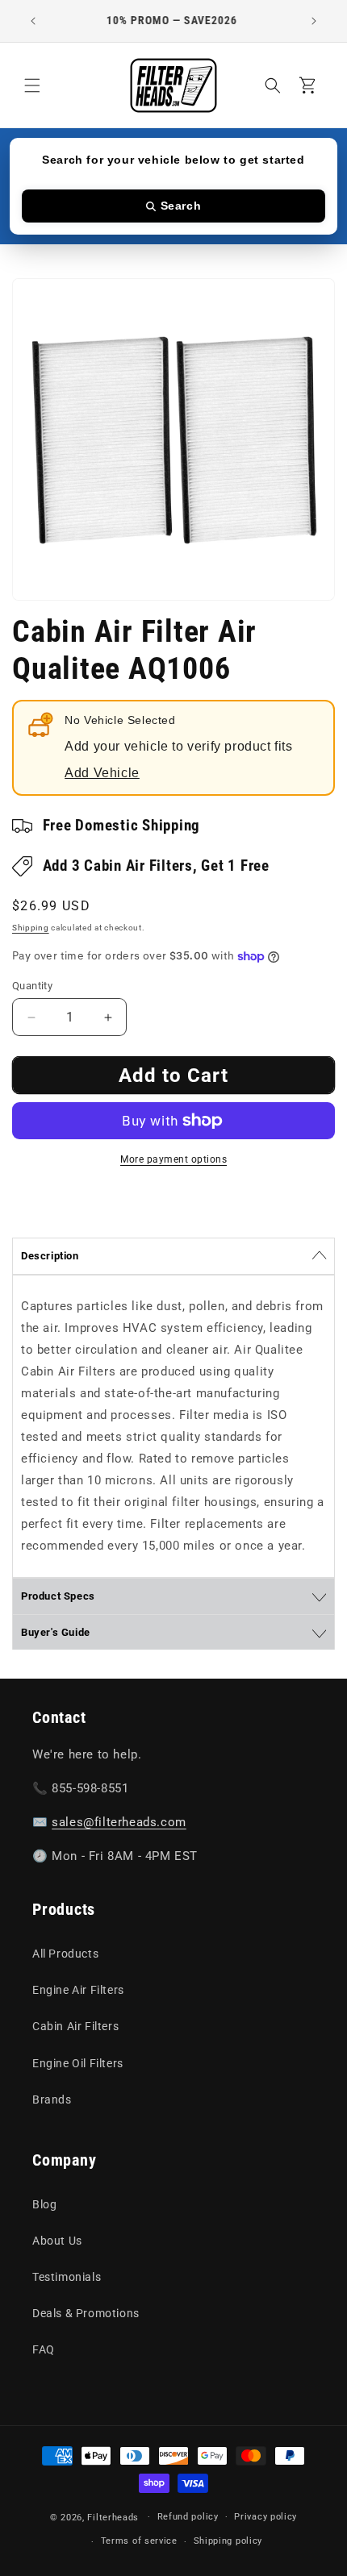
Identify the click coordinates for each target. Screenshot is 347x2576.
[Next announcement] (314, 21)
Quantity (32, 986)
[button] (32, 85)
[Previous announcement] (33, 21)
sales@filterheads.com (119, 1822)
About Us (57, 2241)
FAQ (44, 2349)
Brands (52, 2100)
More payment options (173, 1159)
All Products (65, 1954)
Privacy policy (265, 2517)
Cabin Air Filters (75, 2026)
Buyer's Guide (56, 1632)
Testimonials (67, 2277)
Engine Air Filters (78, 1990)
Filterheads (113, 2517)
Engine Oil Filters (78, 2063)
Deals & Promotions (86, 2313)
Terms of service (139, 2541)
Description (50, 1256)
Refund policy (188, 2517)
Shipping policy (228, 2541)
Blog (44, 2204)
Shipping (31, 928)
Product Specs (58, 1596)
